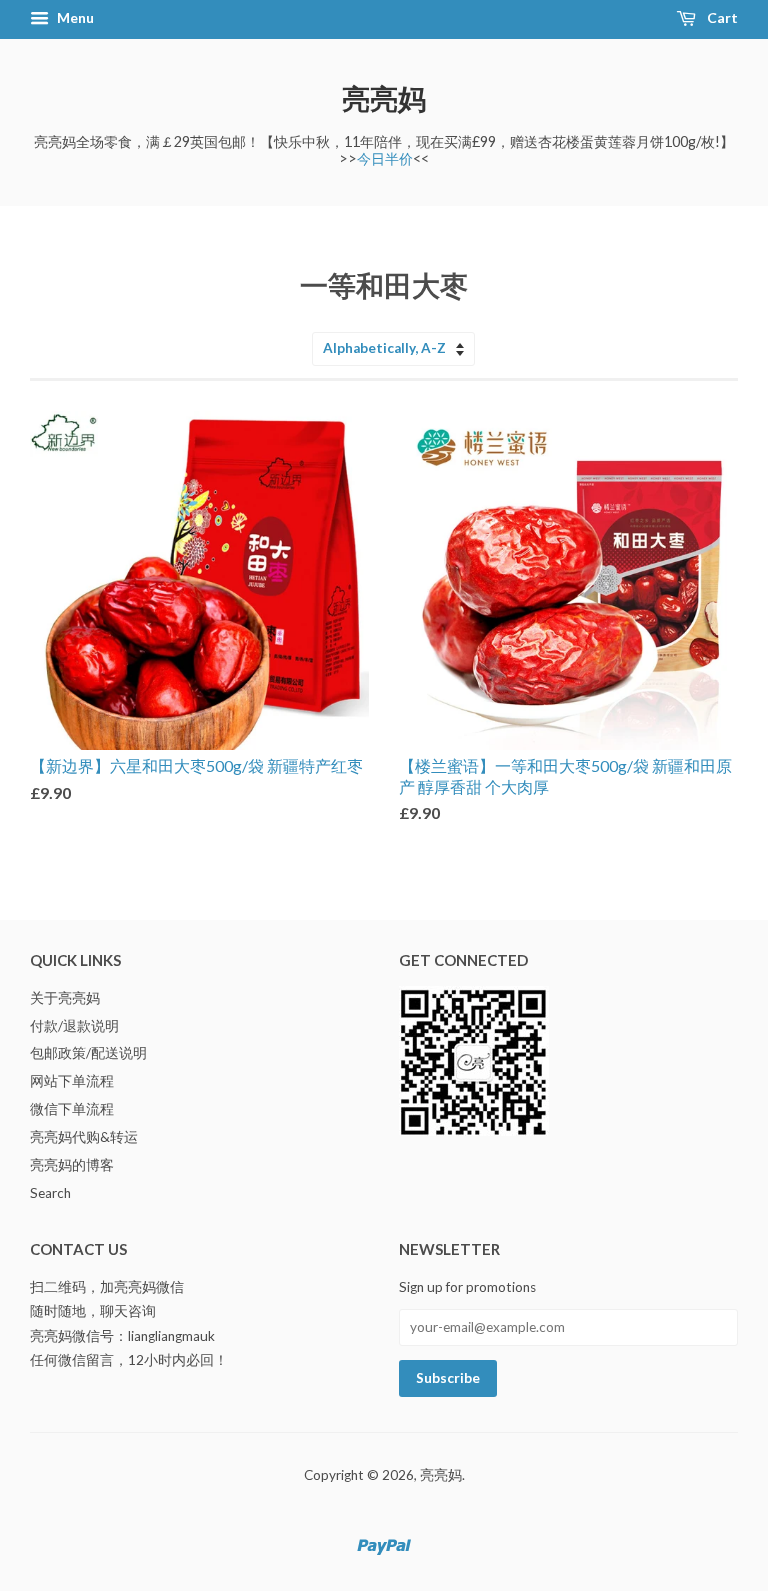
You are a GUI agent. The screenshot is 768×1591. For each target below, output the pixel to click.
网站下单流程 (72, 1081)
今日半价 (385, 158)
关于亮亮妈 (65, 998)
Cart (721, 17)
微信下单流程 (72, 1109)
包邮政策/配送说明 (88, 1053)
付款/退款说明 (74, 1026)
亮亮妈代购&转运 (84, 1137)
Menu (74, 17)
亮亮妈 (384, 98)
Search (50, 1193)
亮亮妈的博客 (72, 1165)
